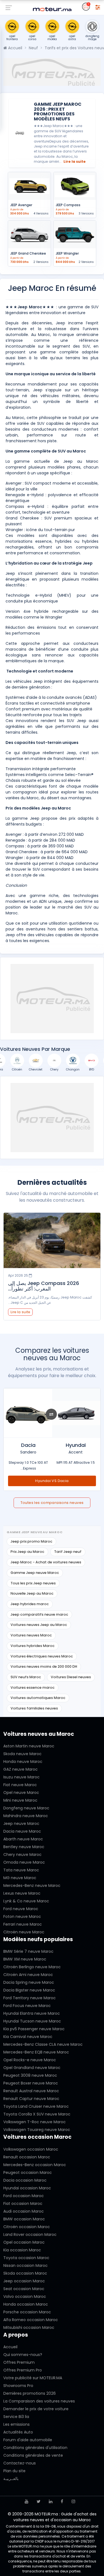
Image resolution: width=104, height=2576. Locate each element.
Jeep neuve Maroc (21, 1824)
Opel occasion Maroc (24, 2242)
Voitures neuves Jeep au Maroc (39, 1625)
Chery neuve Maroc (22, 1855)
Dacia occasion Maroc (25, 2180)
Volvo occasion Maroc (25, 2296)
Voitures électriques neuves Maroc (42, 1656)
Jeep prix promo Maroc (31, 1541)
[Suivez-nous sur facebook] (62, 2501)
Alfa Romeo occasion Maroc (31, 2320)
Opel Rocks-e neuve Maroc (30, 2060)
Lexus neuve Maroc (22, 1893)
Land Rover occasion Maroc (30, 2234)
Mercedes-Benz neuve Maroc (32, 1886)
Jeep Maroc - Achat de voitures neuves (46, 1562)
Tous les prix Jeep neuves (33, 1583)
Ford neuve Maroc (21, 1909)
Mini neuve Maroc (20, 1800)
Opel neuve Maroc (21, 1793)
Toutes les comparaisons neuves (52, 1503)
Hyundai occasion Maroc (27, 2188)
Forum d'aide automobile (28, 2440)
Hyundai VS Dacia (52, 1481)
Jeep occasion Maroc (24, 2281)
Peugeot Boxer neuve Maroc (31, 2083)
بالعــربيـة (11, 2479)
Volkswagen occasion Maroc (31, 2149)
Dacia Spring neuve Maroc (29, 1982)
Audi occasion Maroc (24, 2211)
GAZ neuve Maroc (21, 1769)
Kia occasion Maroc (22, 2250)
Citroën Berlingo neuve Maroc (32, 1967)
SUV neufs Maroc (26, 1677)
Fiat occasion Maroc (23, 2203)
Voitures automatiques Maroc (38, 1698)
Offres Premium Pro (23, 2370)
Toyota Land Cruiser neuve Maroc (36, 2106)
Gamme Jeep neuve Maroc (35, 1573)
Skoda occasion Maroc (25, 2273)
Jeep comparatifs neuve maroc (39, 1614)
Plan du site (14, 2471)
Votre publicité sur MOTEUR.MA (33, 2378)
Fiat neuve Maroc (20, 1785)
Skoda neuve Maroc (22, 1754)
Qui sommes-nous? (23, 2355)
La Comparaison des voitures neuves (39, 2401)
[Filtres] (98, 7)
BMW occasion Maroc (24, 2219)
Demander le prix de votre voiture (36, 2409)
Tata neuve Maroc (21, 1870)
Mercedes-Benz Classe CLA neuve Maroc (43, 2044)
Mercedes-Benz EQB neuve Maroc (36, 2052)
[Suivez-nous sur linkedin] (51, 2501)
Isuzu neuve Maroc (21, 1777)
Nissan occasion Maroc (26, 2265)
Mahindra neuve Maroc (26, 1816)
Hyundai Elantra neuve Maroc (32, 2013)
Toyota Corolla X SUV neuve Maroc (37, 2114)
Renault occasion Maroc (27, 2157)
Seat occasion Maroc (24, 2289)
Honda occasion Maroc (26, 2304)
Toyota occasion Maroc (26, 2258)
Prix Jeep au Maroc (27, 1552)
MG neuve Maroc (20, 1878)
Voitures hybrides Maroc (33, 1646)
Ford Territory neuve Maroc (30, 1998)
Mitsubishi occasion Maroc (29, 2327)
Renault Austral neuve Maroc (31, 2091)
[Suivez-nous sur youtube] (26, 2501)
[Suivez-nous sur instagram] (73, 2501)
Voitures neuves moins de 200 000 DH (44, 1666)
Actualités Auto (18, 2432)
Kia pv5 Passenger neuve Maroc (34, 2029)
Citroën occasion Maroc (27, 2227)
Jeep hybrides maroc (30, 1604)
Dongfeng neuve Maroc (26, 1808)
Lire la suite (75, 161)
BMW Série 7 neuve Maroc (28, 1951)
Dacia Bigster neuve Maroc (29, 1990)
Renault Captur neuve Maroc (31, 2099)
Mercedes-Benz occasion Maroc (35, 2165)
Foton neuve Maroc (22, 1917)
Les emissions (17, 2424)
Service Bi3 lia (16, 2417)
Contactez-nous (20, 2463)
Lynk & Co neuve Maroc (26, 1901)
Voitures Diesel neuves (71, 1677)
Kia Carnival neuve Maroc (28, 2037)
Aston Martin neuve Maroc (29, 1746)
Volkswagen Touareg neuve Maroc (37, 2130)
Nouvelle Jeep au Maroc (32, 1593)
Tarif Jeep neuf (68, 1552)
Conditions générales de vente (33, 2455)
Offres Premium (19, 2362)
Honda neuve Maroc (23, 1762)
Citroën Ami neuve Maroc (28, 1975)
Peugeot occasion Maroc (28, 2172)
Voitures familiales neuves (34, 1708)
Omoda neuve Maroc (24, 1862)
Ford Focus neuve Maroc (27, 2006)
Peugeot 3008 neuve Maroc (30, 2075)
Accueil (15, 48)
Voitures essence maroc (33, 1687)
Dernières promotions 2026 (30, 2393)
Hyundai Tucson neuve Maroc (32, 2021)
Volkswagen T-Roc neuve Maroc (35, 2122)
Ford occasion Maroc (24, 2196)
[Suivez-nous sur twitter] (39, 2501)
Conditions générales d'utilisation (35, 2448)
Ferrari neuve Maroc (23, 1924)
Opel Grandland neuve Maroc (32, 2068)
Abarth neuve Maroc (23, 1839)
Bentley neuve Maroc (24, 1847)
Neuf (33, 48)
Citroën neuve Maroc (24, 1932)
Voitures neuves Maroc (31, 1635)
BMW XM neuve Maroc (25, 1959)
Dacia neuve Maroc (22, 1831)
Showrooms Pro (18, 2386)
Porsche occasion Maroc (27, 2312)
